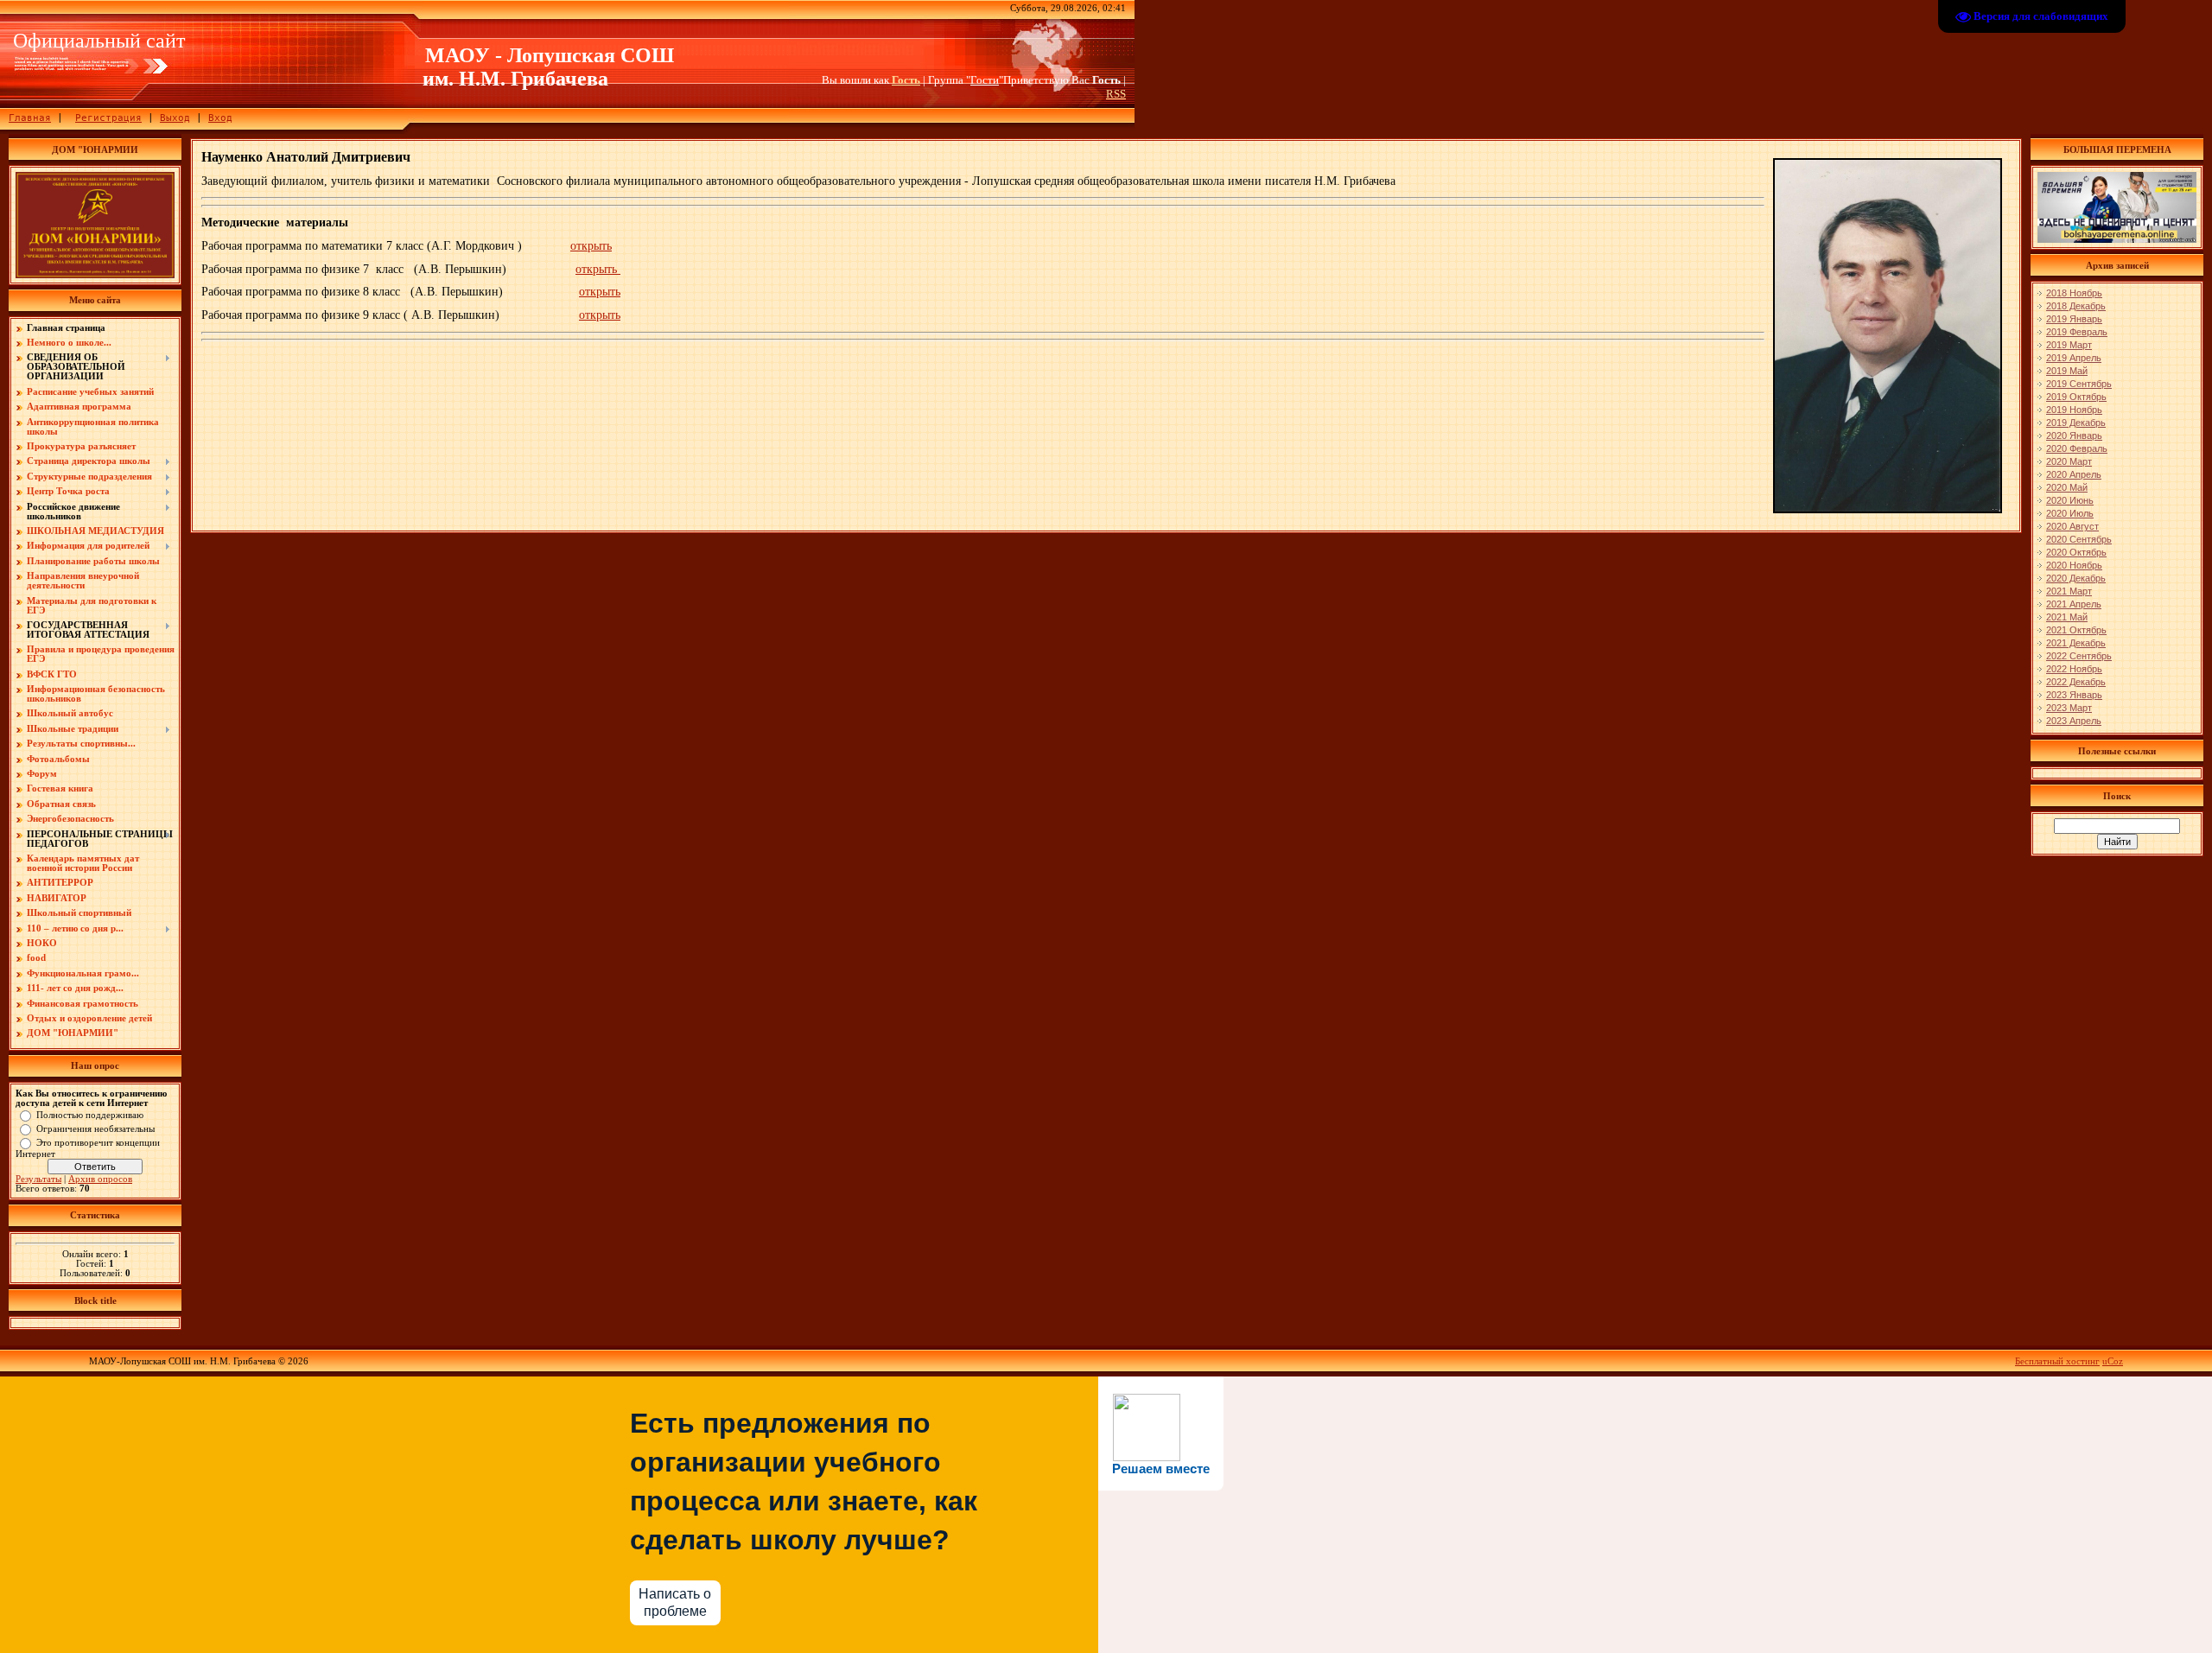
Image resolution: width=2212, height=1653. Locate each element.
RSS (1116, 94)
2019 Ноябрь (2074, 410)
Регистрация (108, 118)
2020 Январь (2074, 436)
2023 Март (2069, 708)
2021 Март (2069, 591)
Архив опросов (100, 1179)
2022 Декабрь (2076, 682)
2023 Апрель (2074, 721)
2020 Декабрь (2076, 578)
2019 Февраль (2077, 332)
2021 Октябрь (2076, 630)
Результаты (38, 1179)
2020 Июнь (2070, 500)
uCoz (2113, 1361)
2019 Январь (2074, 319)
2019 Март (2069, 345)
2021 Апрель (2074, 604)
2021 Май (2067, 617)
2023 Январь (2074, 695)
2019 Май (2067, 371)
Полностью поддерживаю (90, 1114)
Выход (175, 118)
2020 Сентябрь (2079, 539)
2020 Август (2072, 526)
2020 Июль (2070, 513)
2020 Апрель (2074, 474)
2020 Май (2067, 487)
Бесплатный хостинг (2057, 1361)
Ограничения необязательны (95, 1128)
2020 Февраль (2077, 448)
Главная (30, 118)
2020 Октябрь (2076, 552)
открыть (591, 246)
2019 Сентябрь (2079, 384)
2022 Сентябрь (2079, 656)
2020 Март (2069, 461)
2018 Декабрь (2076, 306)
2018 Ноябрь (2074, 293)
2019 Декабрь (2076, 423)
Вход (220, 118)
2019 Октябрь (2076, 397)
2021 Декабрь (2076, 643)
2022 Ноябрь (2074, 669)
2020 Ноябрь (2074, 565)
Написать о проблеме (675, 1602)
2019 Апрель (2074, 358)
